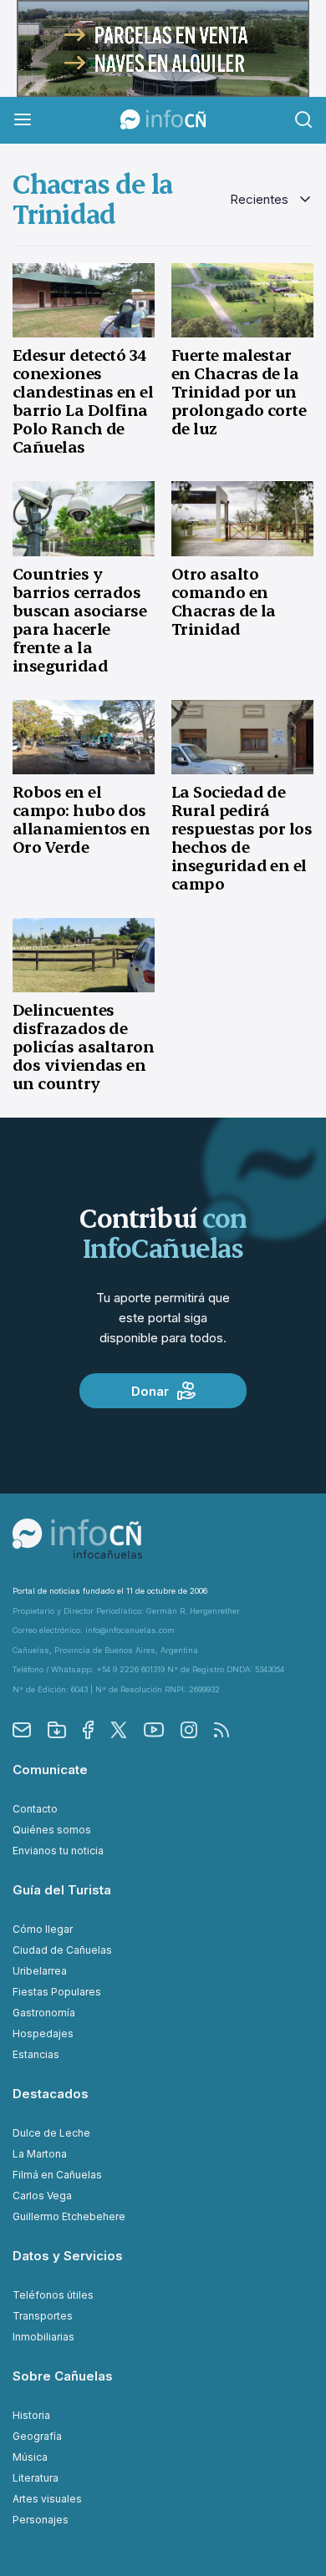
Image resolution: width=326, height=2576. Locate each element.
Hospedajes (43, 2033)
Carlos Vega (42, 2196)
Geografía (37, 2436)
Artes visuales (47, 2499)
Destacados (51, 2094)
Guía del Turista (62, 1890)
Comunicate (50, 1770)
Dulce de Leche (51, 2133)
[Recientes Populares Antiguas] (272, 200)
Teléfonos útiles (53, 2295)
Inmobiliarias (43, 2337)
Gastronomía (44, 2013)
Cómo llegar (43, 1929)
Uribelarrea (40, 1971)
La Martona (40, 2154)
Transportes (43, 2316)
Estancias (36, 2054)
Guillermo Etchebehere (69, 2216)
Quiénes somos (52, 1830)
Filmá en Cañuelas (57, 2175)
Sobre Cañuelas (63, 2376)
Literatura (36, 2478)
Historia (31, 2415)
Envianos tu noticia (58, 1851)
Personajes (41, 2520)
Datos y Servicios (68, 2256)
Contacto (35, 1809)
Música (30, 2457)
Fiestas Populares (57, 1992)
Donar (150, 1391)
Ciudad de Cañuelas (62, 1950)
